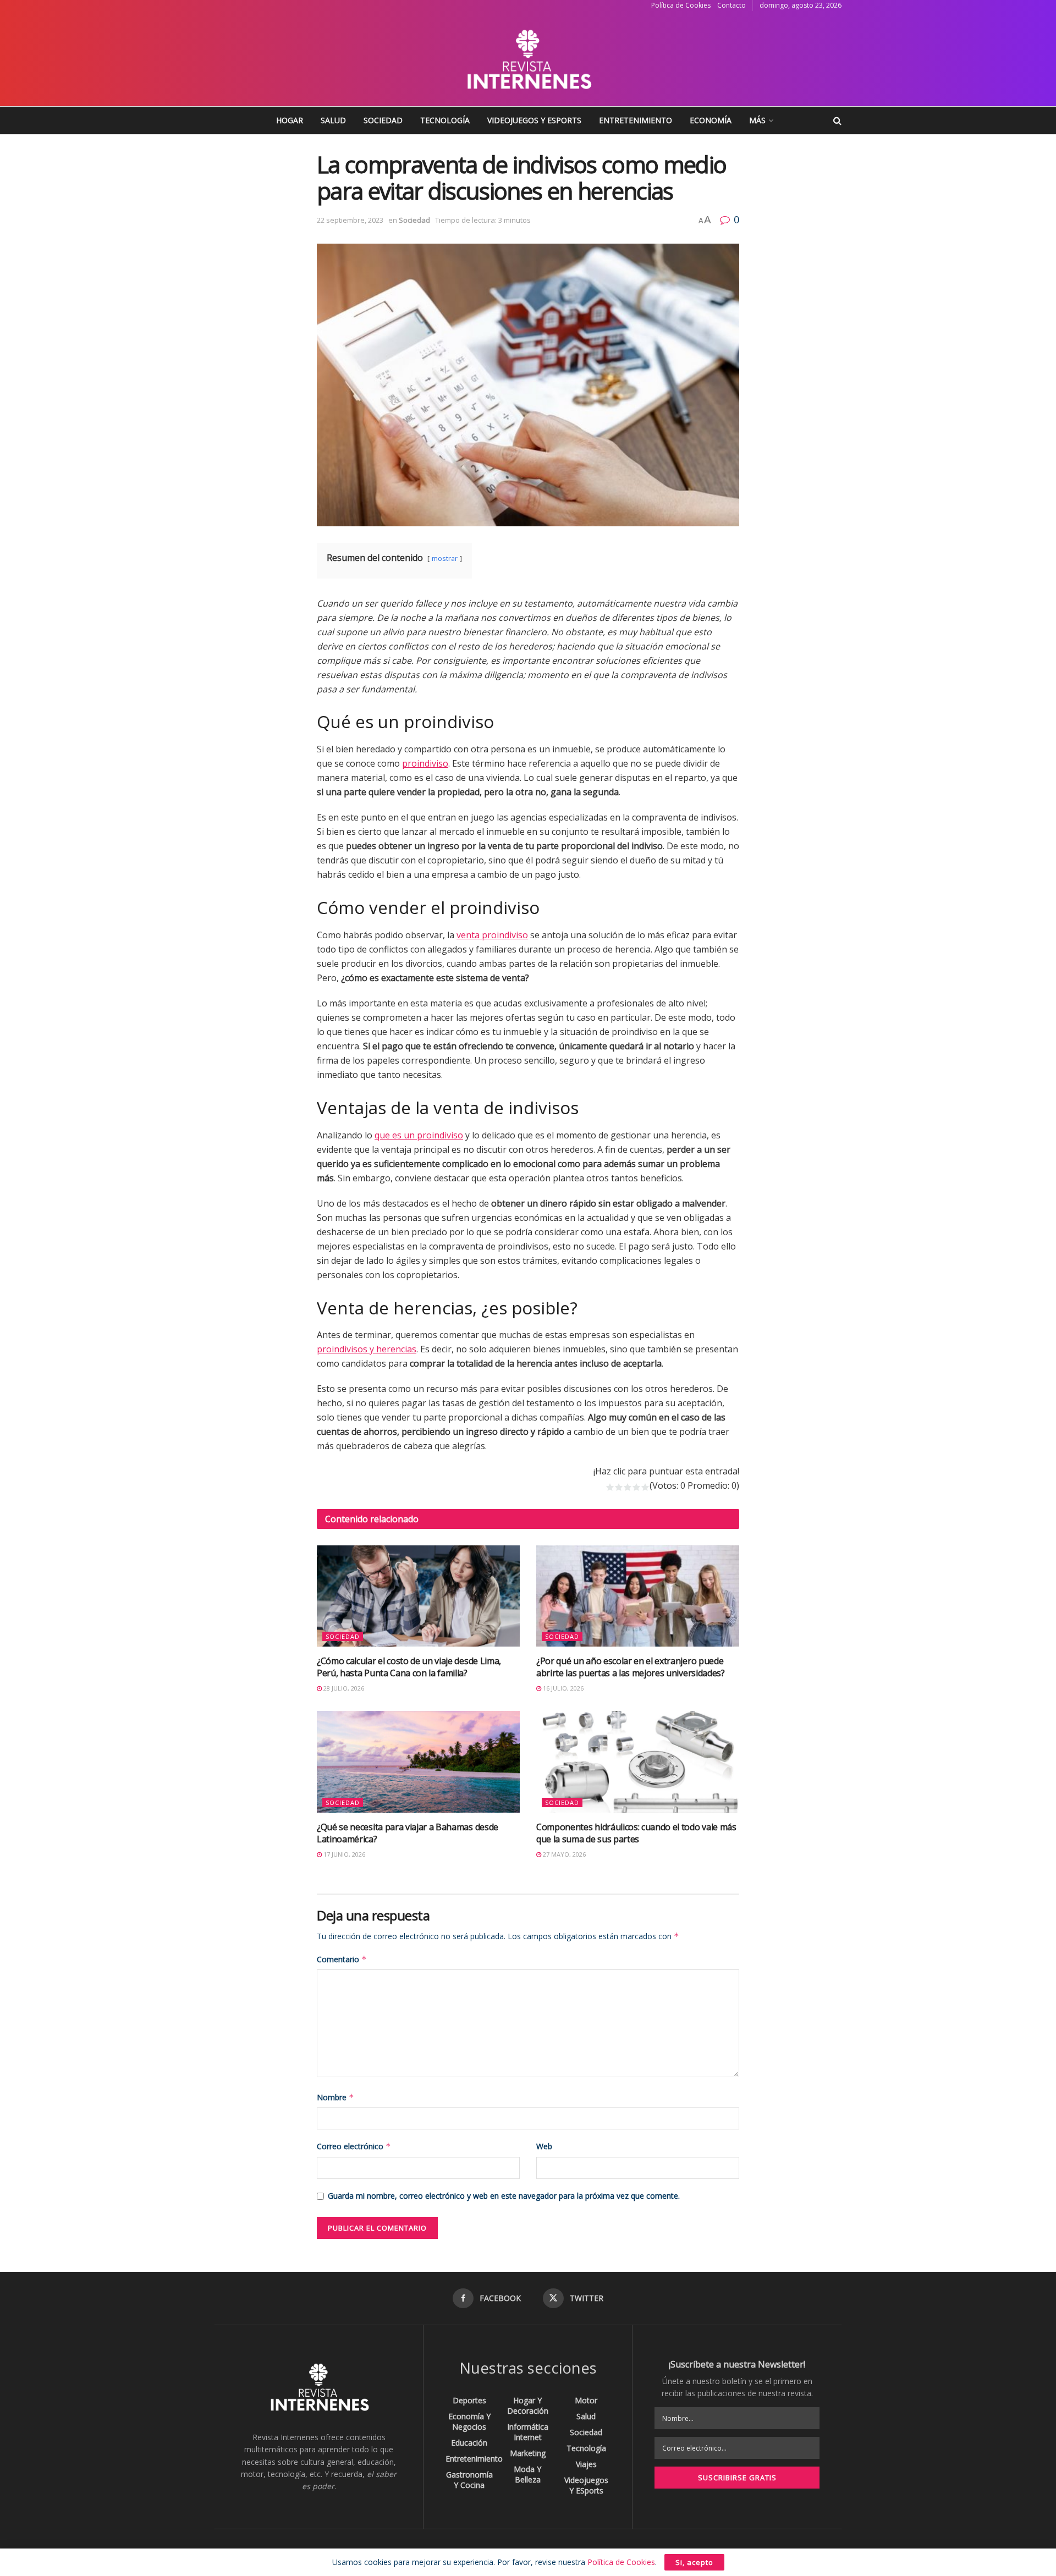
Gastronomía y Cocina (469, 2480)
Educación (469, 2443)
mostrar (445, 558)
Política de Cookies (681, 5)
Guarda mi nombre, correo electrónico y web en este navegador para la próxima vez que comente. (504, 2196)
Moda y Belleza (527, 2474)
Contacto (732, 5)
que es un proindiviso (419, 1135)
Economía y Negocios (469, 2421)
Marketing (528, 2453)
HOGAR (290, 120)
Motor (586, 2400)
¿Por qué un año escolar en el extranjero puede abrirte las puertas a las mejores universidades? (631, 1667)
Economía (711, 120)
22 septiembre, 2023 (350, 220)
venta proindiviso (492, 935)
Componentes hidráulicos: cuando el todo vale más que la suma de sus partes (636, 1833)
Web (544, 2146)
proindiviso (425, 763)
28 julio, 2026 (343, 1688)
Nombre (335, 2097)
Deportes (469, 2400)
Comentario (342, 1959)
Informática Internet (528, 2432)
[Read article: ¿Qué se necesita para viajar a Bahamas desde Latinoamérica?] (418, 1762)
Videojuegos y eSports (534, 120)
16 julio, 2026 (562, 1688)
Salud (333, 120)
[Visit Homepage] (528, 59)
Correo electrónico (354, 2146)
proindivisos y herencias (367, 1349)
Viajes (586, 2464)
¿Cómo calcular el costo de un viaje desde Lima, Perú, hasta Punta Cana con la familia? (409, 1667)
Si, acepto (694, 2562)
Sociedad (383, 120)
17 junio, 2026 (343, 1854)
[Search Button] (837, 120)
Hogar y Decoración (528, 2406)
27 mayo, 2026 (563, 1854)
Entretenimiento (636, 120)
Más (757, 120)
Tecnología (445, 120)
